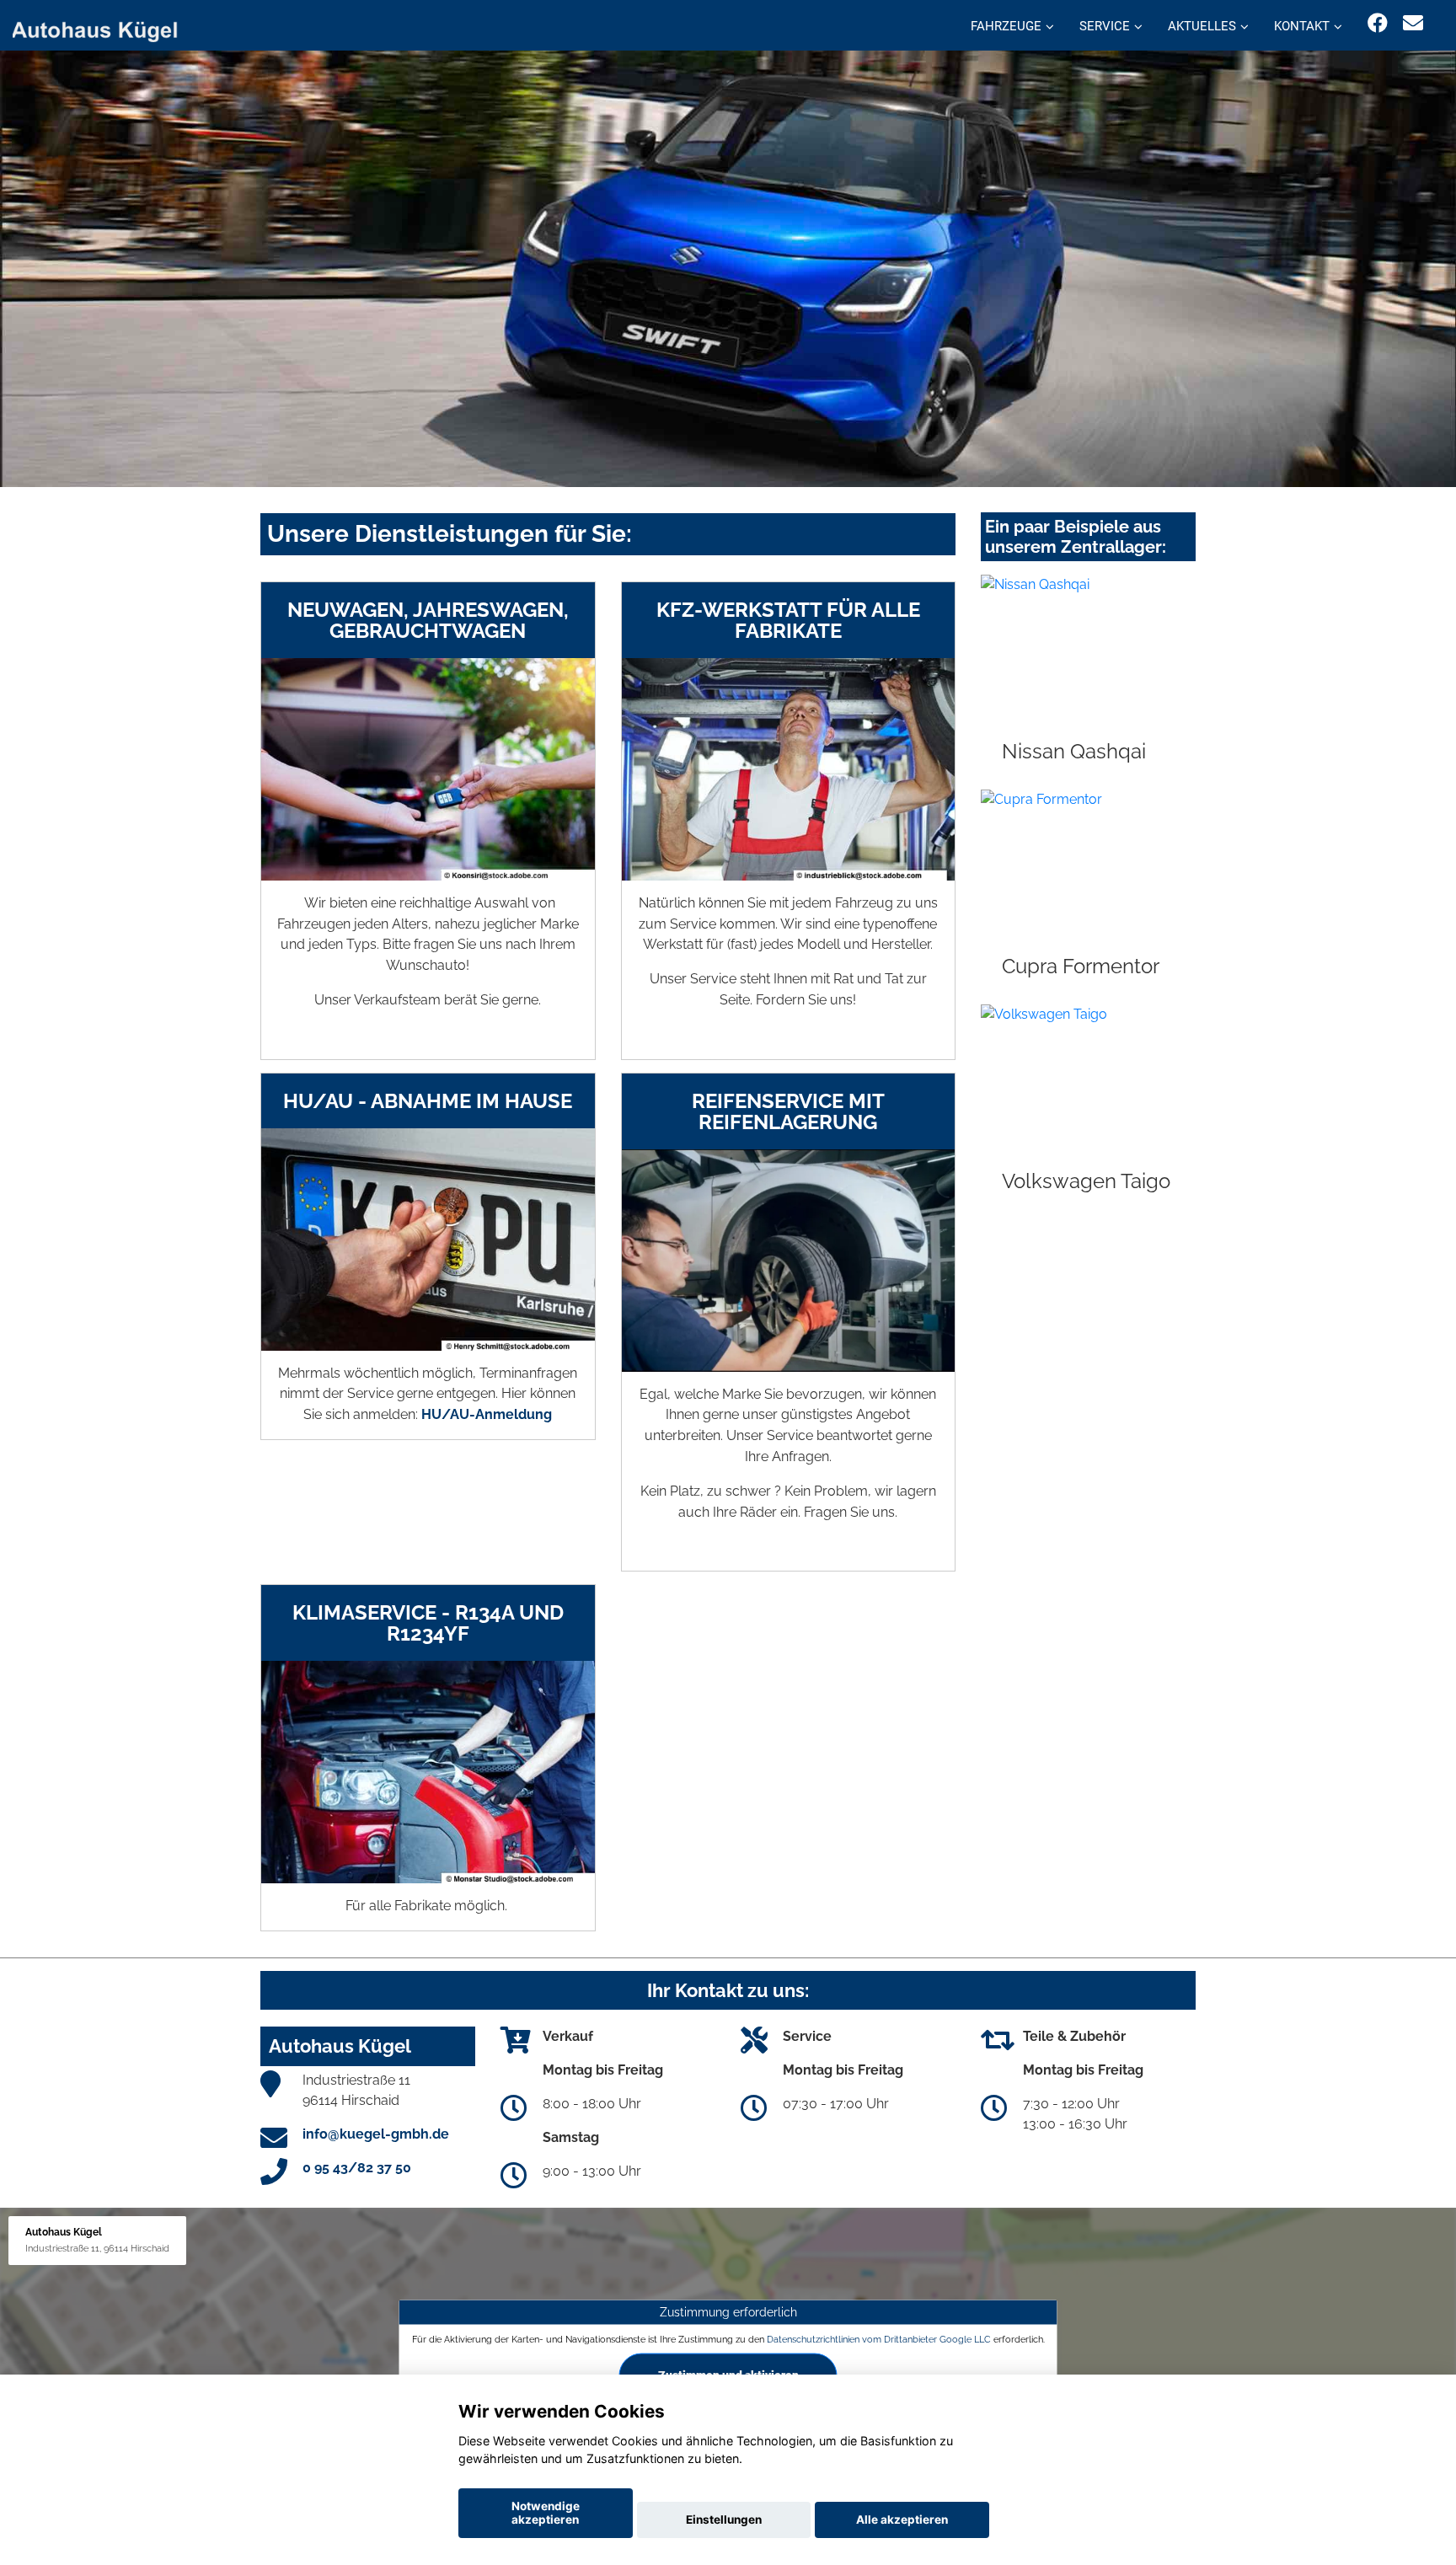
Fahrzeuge (1006, 26)
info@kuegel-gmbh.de (376, 2134)
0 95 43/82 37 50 (357, 2168)
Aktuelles (1202, 26)
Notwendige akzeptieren (546, 2513)
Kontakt (1302, 26)
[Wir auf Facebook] (1378, 23)
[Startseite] (104, 27)
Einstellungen (724, 2519)
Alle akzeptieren (902, 2519)
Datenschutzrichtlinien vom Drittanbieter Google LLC (879, 2339)
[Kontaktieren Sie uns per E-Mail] (1413, 23)
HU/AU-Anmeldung (487, 1414)
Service (1105, 26)
